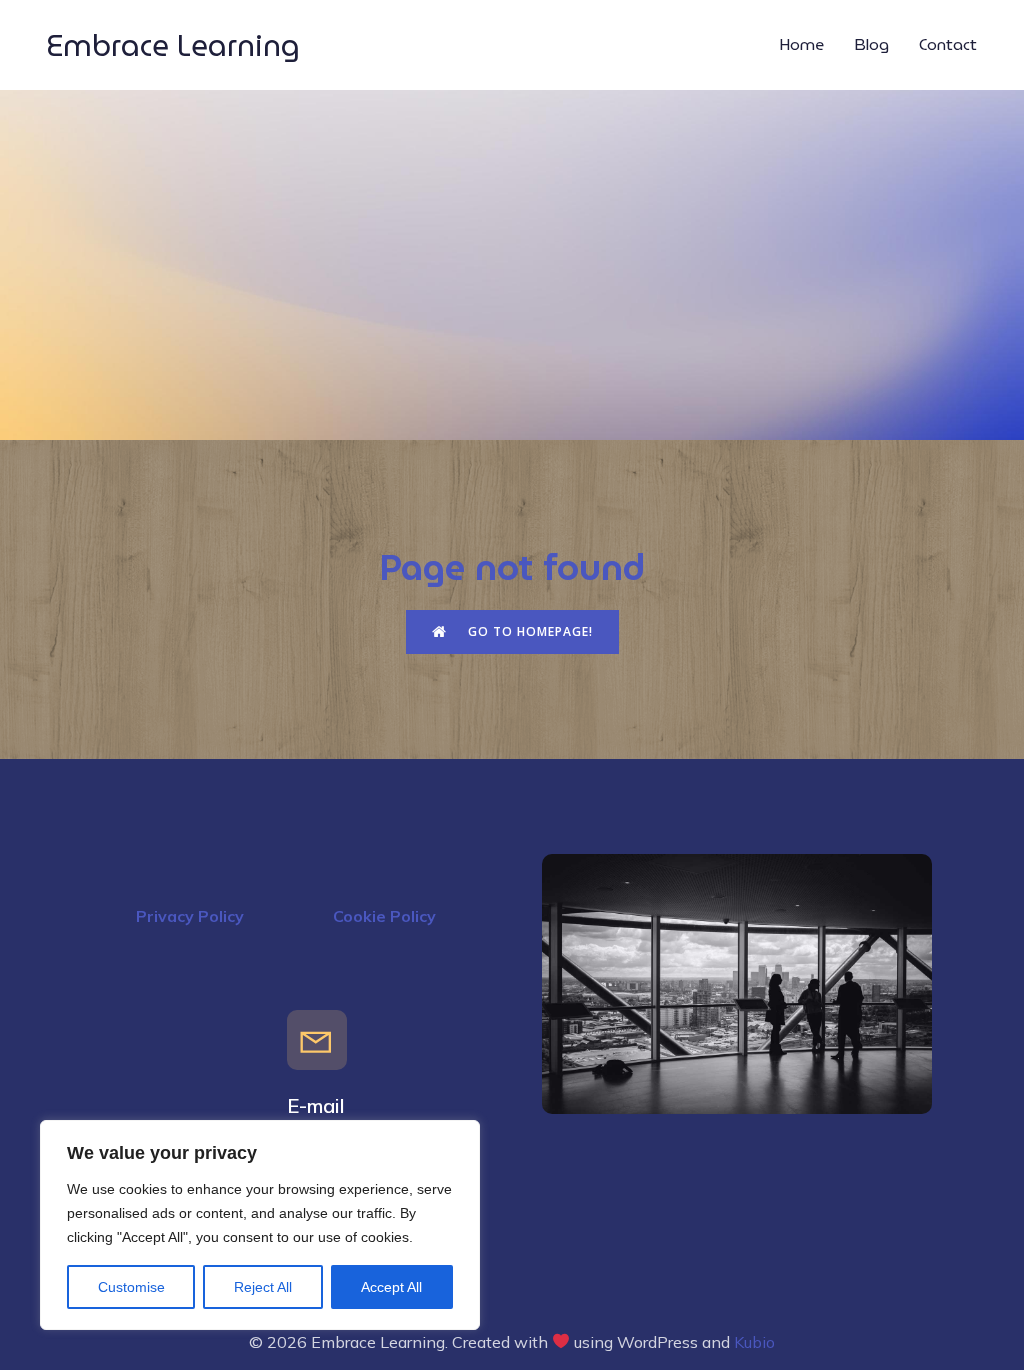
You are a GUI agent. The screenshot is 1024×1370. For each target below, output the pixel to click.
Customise (131, 1287)
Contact (948, 44)
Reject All (263, 1287)
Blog (871, 44)
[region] (260, 1225)
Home (801, 44)
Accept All (391, 1287)
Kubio (754, 1342)
